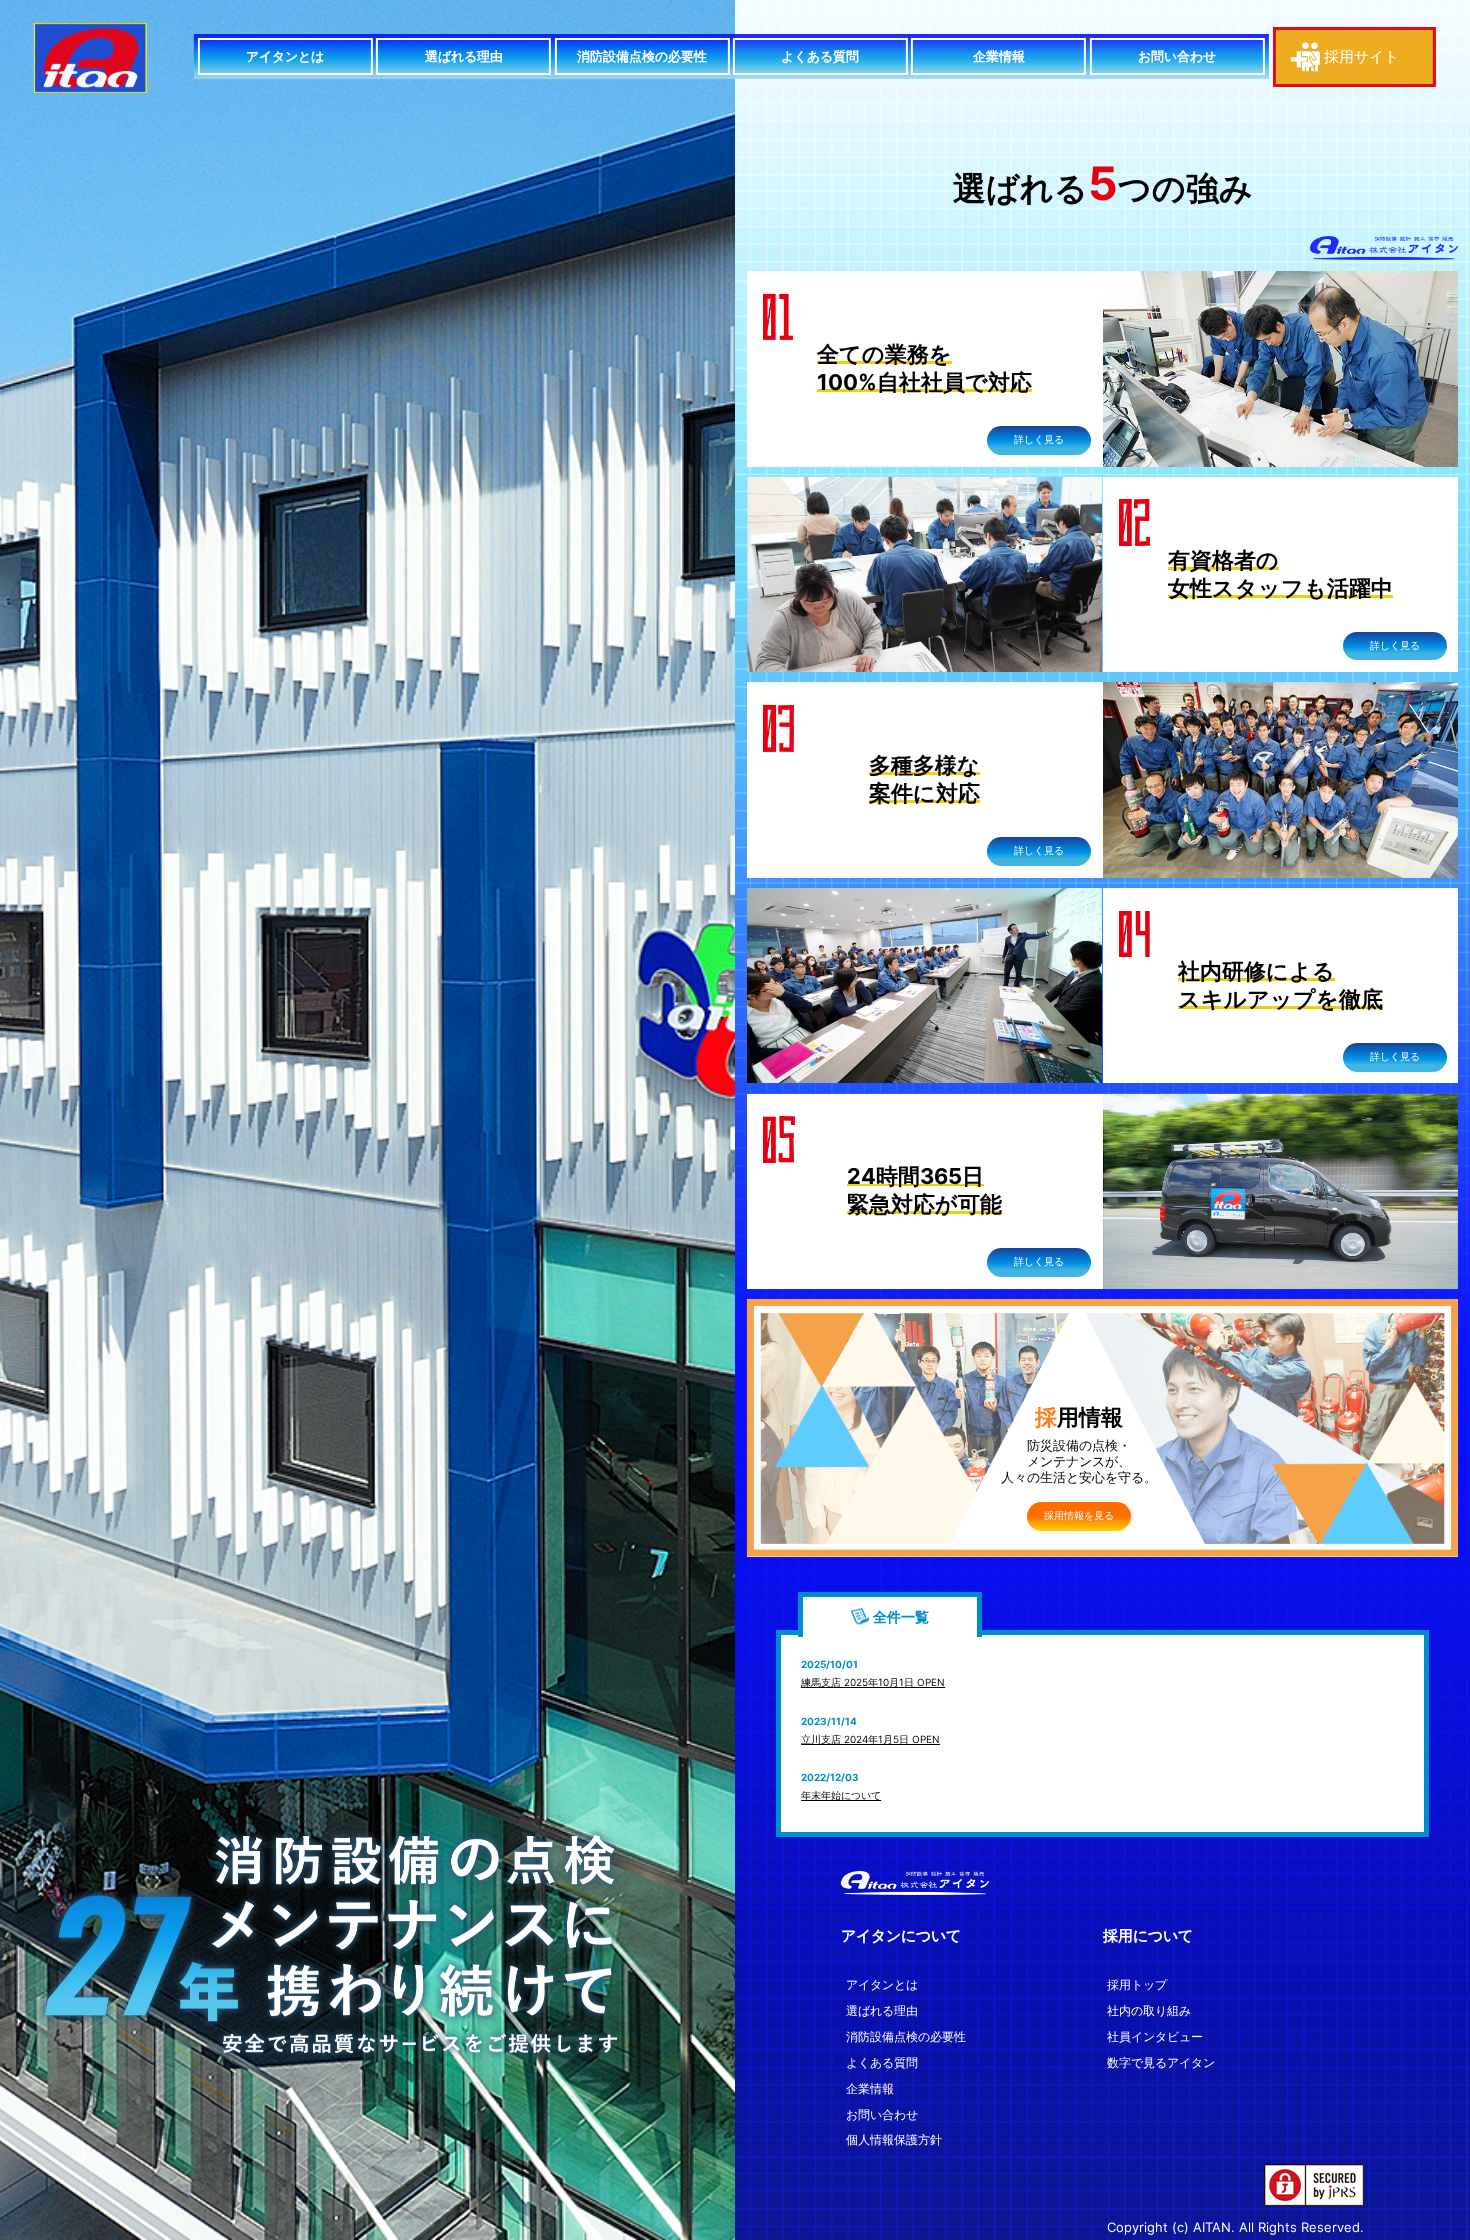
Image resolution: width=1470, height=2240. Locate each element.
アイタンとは (285, 56)
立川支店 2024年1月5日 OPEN (870, 1739)
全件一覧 (901, 1616)
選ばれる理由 (464, 56)
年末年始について (841, 1795)
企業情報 (999, 56)
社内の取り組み (1149, 2011)
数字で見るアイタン (1161, 2063)
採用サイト (1361, 56)
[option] (367, 1120)
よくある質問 (820, 56)
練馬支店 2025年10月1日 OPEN (873, 1682)
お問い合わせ (1177, 56)
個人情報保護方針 (894, 2140)
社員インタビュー (1155, 2037)
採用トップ (1137, 1985)
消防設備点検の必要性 (642, 56)
